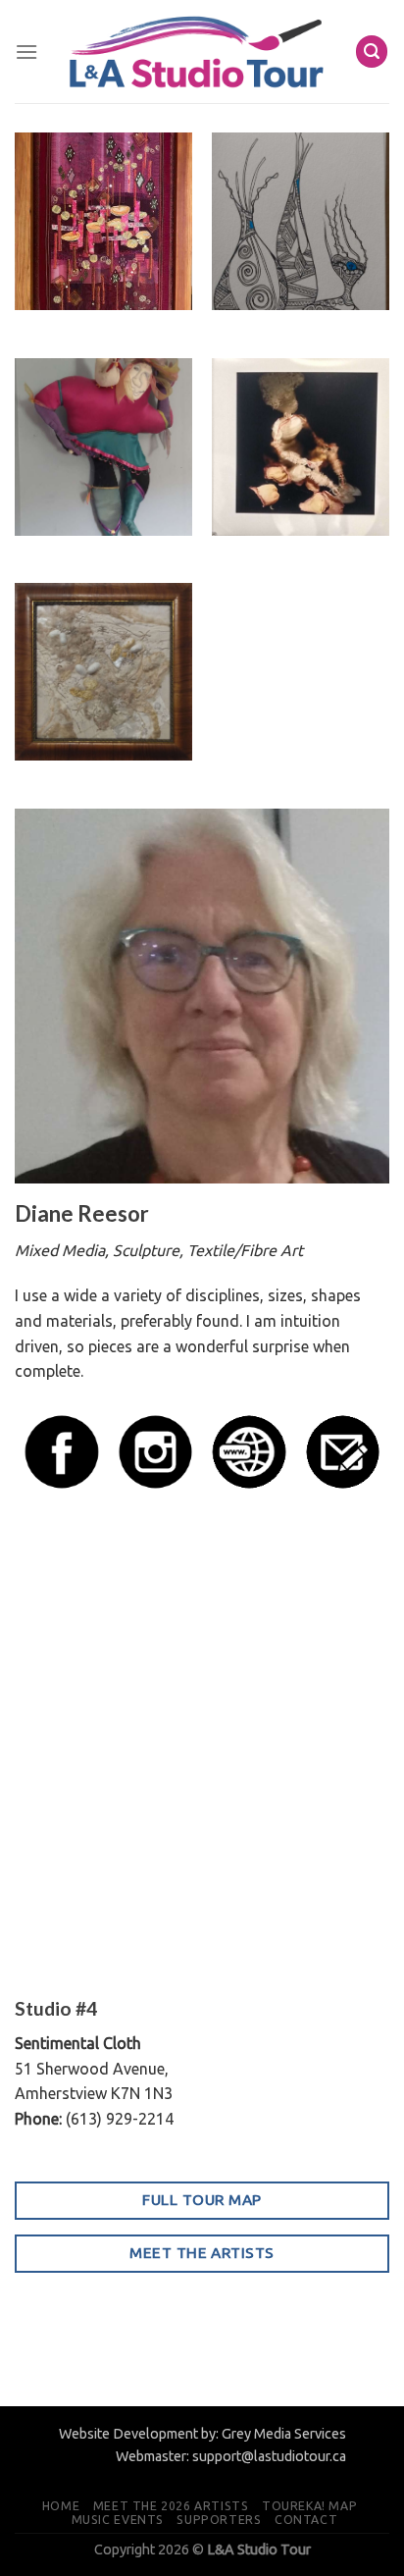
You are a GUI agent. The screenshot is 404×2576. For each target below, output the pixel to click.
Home (61, 2506)
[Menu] (26, 52)
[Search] (372, 52)
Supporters (219, 2520)
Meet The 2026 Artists (171, 2506)
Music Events (118, 2520)
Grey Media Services (284, 2434)
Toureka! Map (309, 2506)
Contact (306, 2520)
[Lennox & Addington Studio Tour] (197, 52)
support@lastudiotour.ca (269, 2456)
